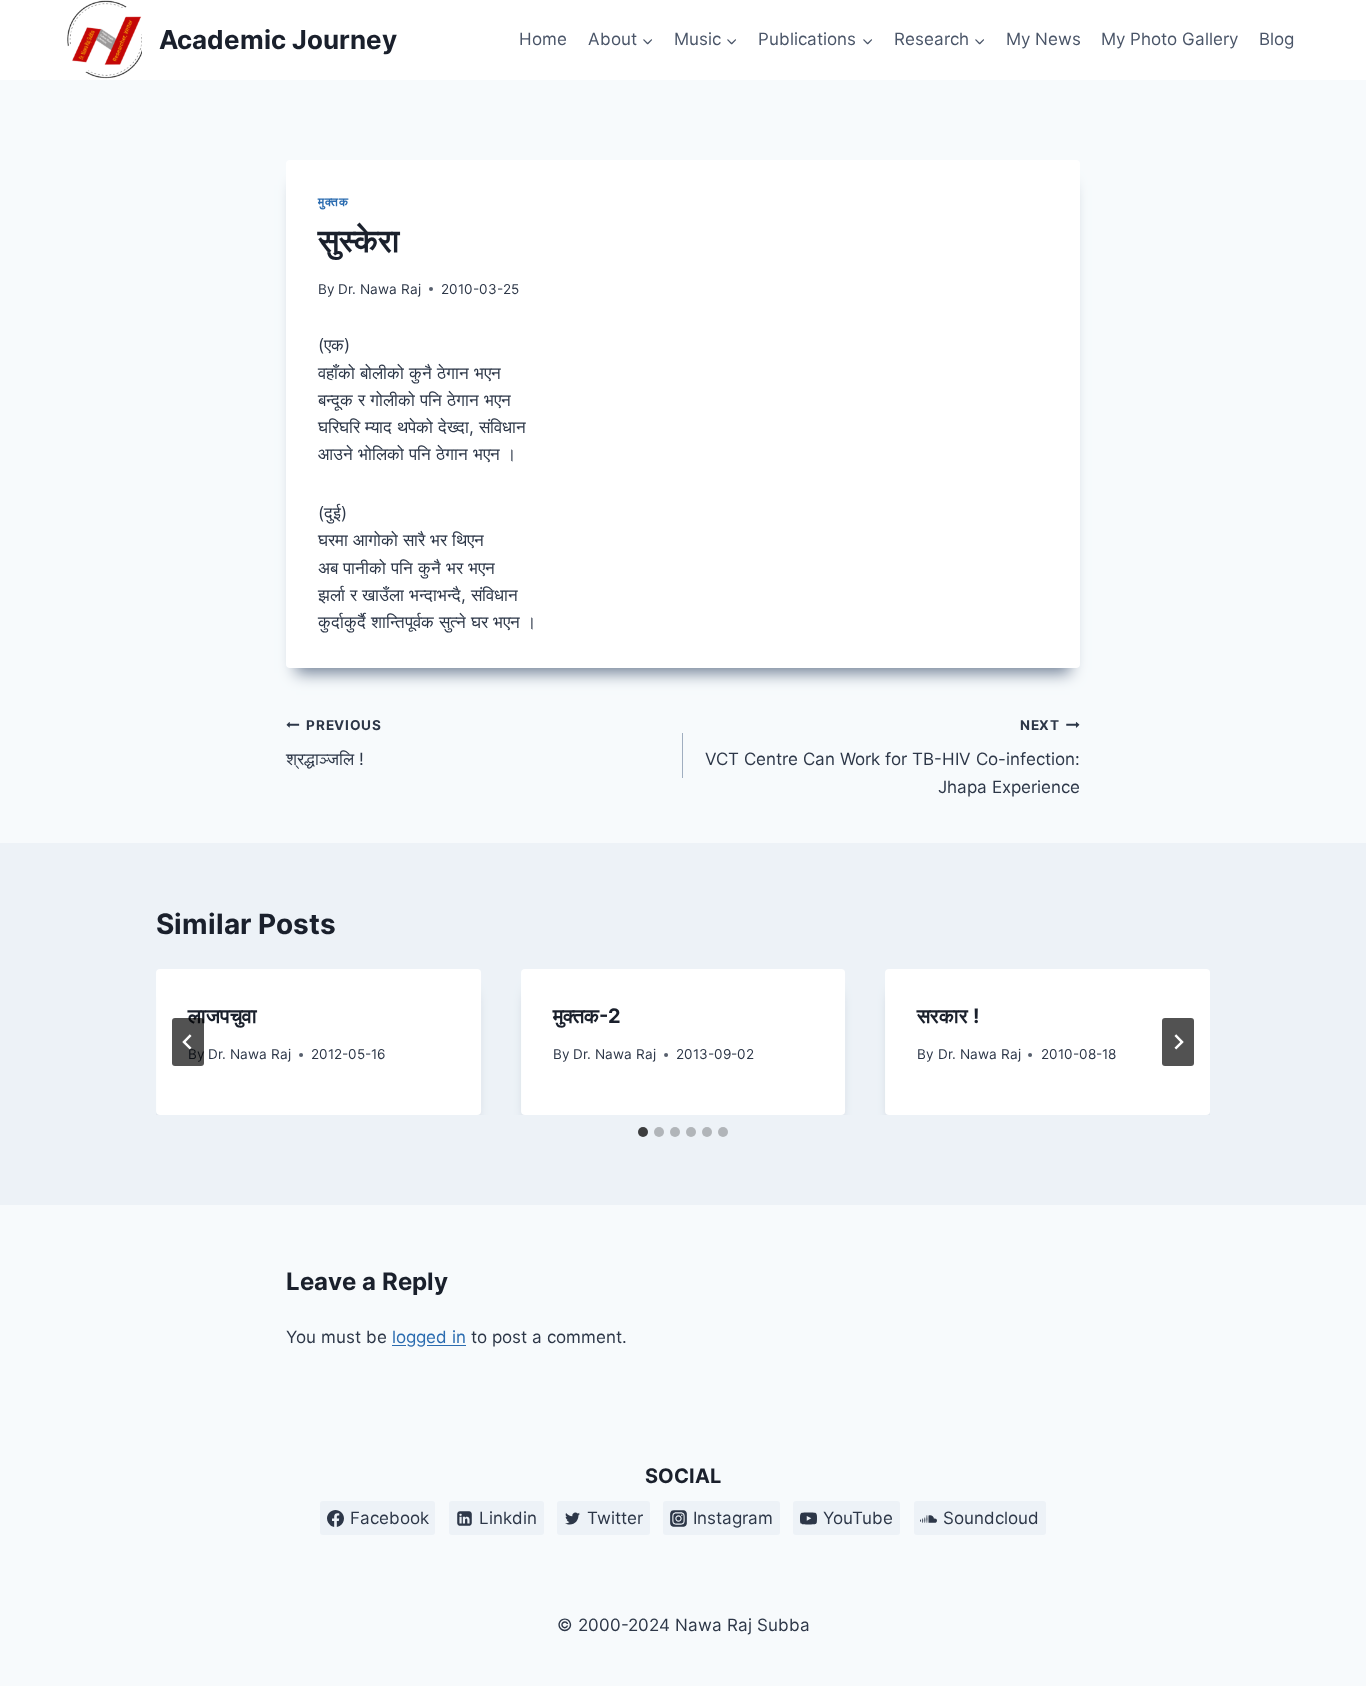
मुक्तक (333, 201)
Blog (1276, 39)
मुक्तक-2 (587, 1016)
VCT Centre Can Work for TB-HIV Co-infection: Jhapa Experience (892, 757)
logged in (429, 1337)
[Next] (1178, 1042)
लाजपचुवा (222, 1016)
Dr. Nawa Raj (379, 289)
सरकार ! (948, 1016)
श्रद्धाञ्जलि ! (334, 743)
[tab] (643, 1132)
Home (543, 39)
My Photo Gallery (1169, 39)
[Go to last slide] (188, 1042)
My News (1043, 39)
